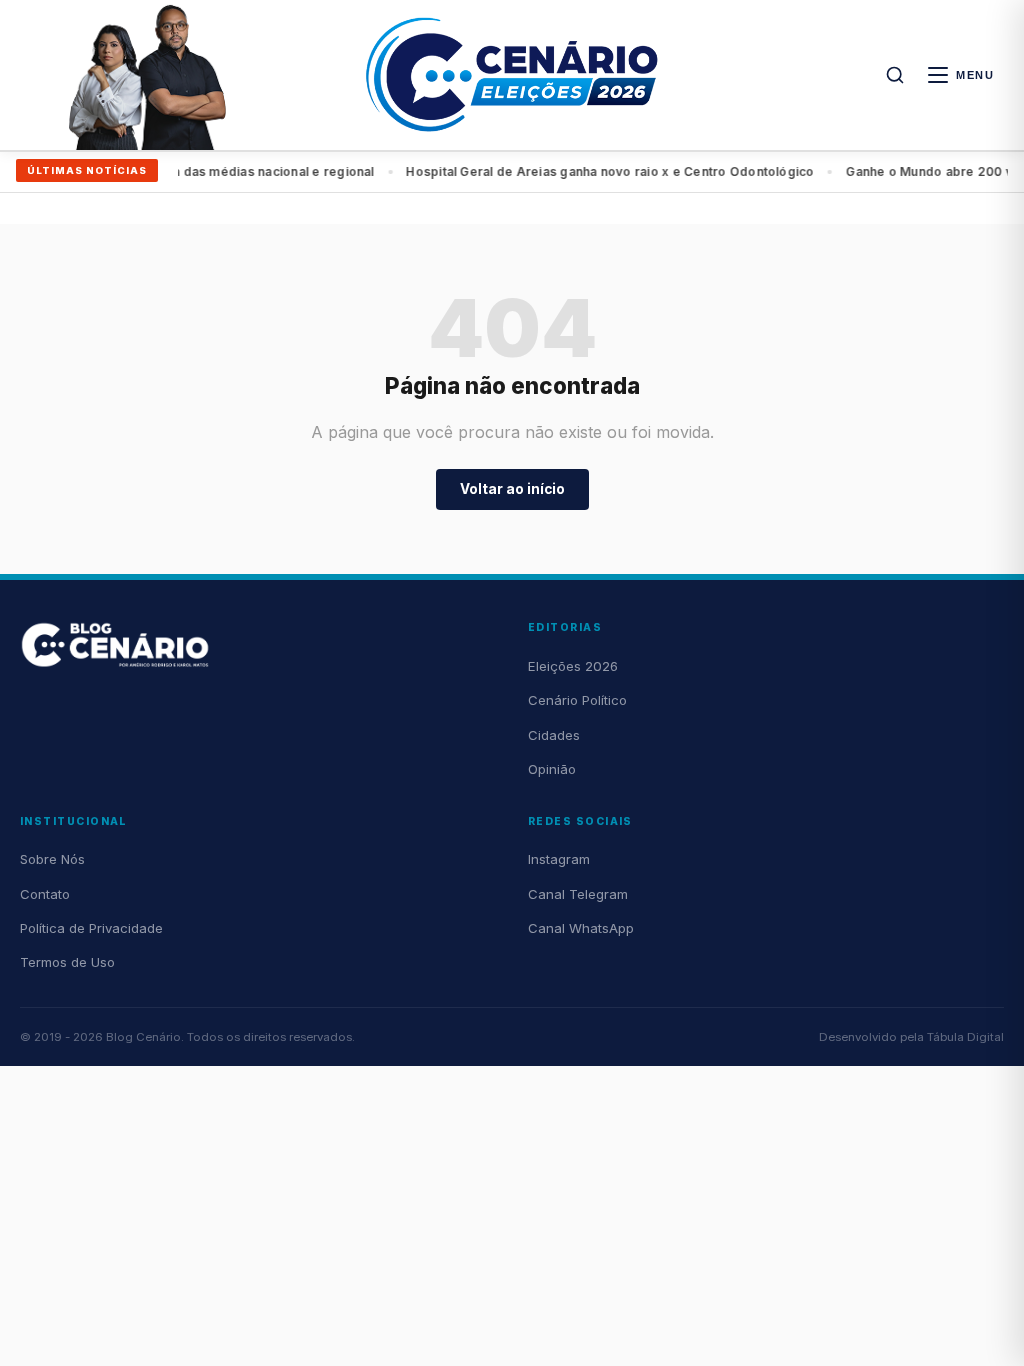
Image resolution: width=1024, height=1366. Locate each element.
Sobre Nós (52, 859)
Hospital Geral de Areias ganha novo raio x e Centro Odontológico (595, 171)
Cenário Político (577, 700)
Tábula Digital (965, 1037)
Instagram (559, 859)
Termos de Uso (67, 962)
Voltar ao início (512, 489)
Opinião (552, 769)
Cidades (554, 735)
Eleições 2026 (573, 666)
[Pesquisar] (895, 75)
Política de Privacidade (91, 928)
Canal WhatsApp (581, 928)
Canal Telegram (578, 894)
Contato (45, 894)
